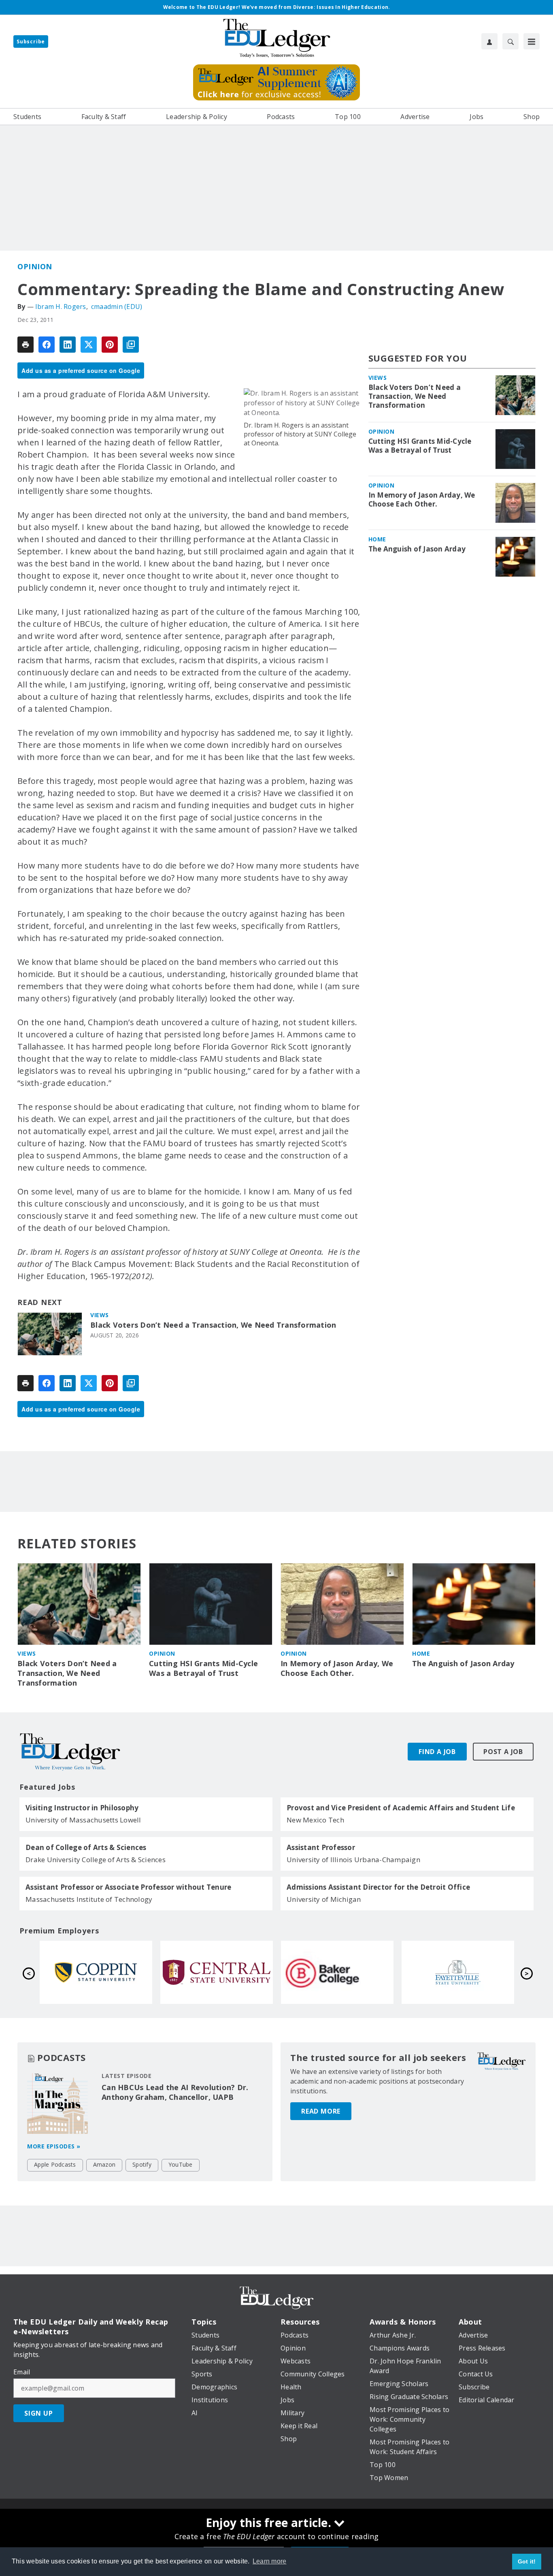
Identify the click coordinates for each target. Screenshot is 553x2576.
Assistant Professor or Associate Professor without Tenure (128, 1887)
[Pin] (110, 345)
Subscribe (31, 42)
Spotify (142, 2164)
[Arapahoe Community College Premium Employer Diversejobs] (96, 1972)
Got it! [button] (527, 2561)
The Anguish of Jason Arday (417, 549)
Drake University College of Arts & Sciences (96, 1860)
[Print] (26, 345)
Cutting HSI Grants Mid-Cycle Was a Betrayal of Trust (420, 446)
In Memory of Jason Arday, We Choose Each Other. (422, 500)
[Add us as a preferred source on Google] (131, 345)
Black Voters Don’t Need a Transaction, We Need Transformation (213, 1325)
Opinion (35, 266)
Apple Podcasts (55, 2164)
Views (100, 1315)
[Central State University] (458, 1972)
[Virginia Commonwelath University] (217, 1972)
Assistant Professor (321, 1848)
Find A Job (437, 1752)
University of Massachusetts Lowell (83, 1820)
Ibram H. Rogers (61, 307)
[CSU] (337, 1972)
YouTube (181, 2164)
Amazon (104, 2164)
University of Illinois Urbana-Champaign (353, 1860)
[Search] (510, 41)
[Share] (47, 345)
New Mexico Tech (315, 1820)
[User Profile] (489, 41)
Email (22, 2372)
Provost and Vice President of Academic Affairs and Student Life (401, 1808)
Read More (321, 2111)
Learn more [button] (270, 2561)
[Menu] (532, 41)
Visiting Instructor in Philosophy (82, 1808)
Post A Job (503, 1752)
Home (377, 539)
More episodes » (54, 2146)
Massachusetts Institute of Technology (89, 1899)
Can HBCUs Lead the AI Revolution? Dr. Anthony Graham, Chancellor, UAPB (175, 2092)
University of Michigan (324, 1899)
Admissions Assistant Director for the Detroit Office (378, 1887)
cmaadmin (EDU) (117, 307)
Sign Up (39, 2413)
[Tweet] (89, 345)
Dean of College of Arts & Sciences (86, 1848)
